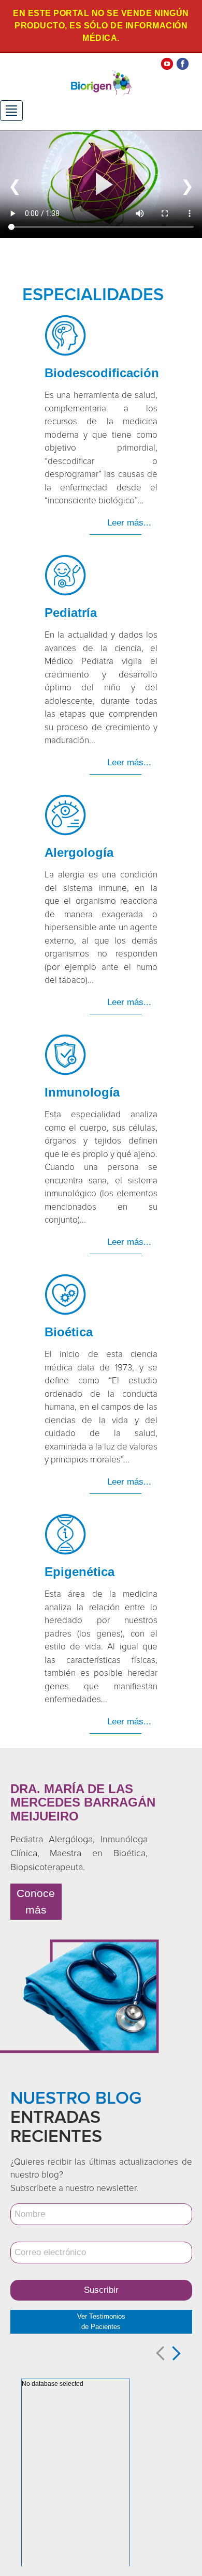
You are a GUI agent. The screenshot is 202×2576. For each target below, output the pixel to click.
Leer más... (129, 523)
